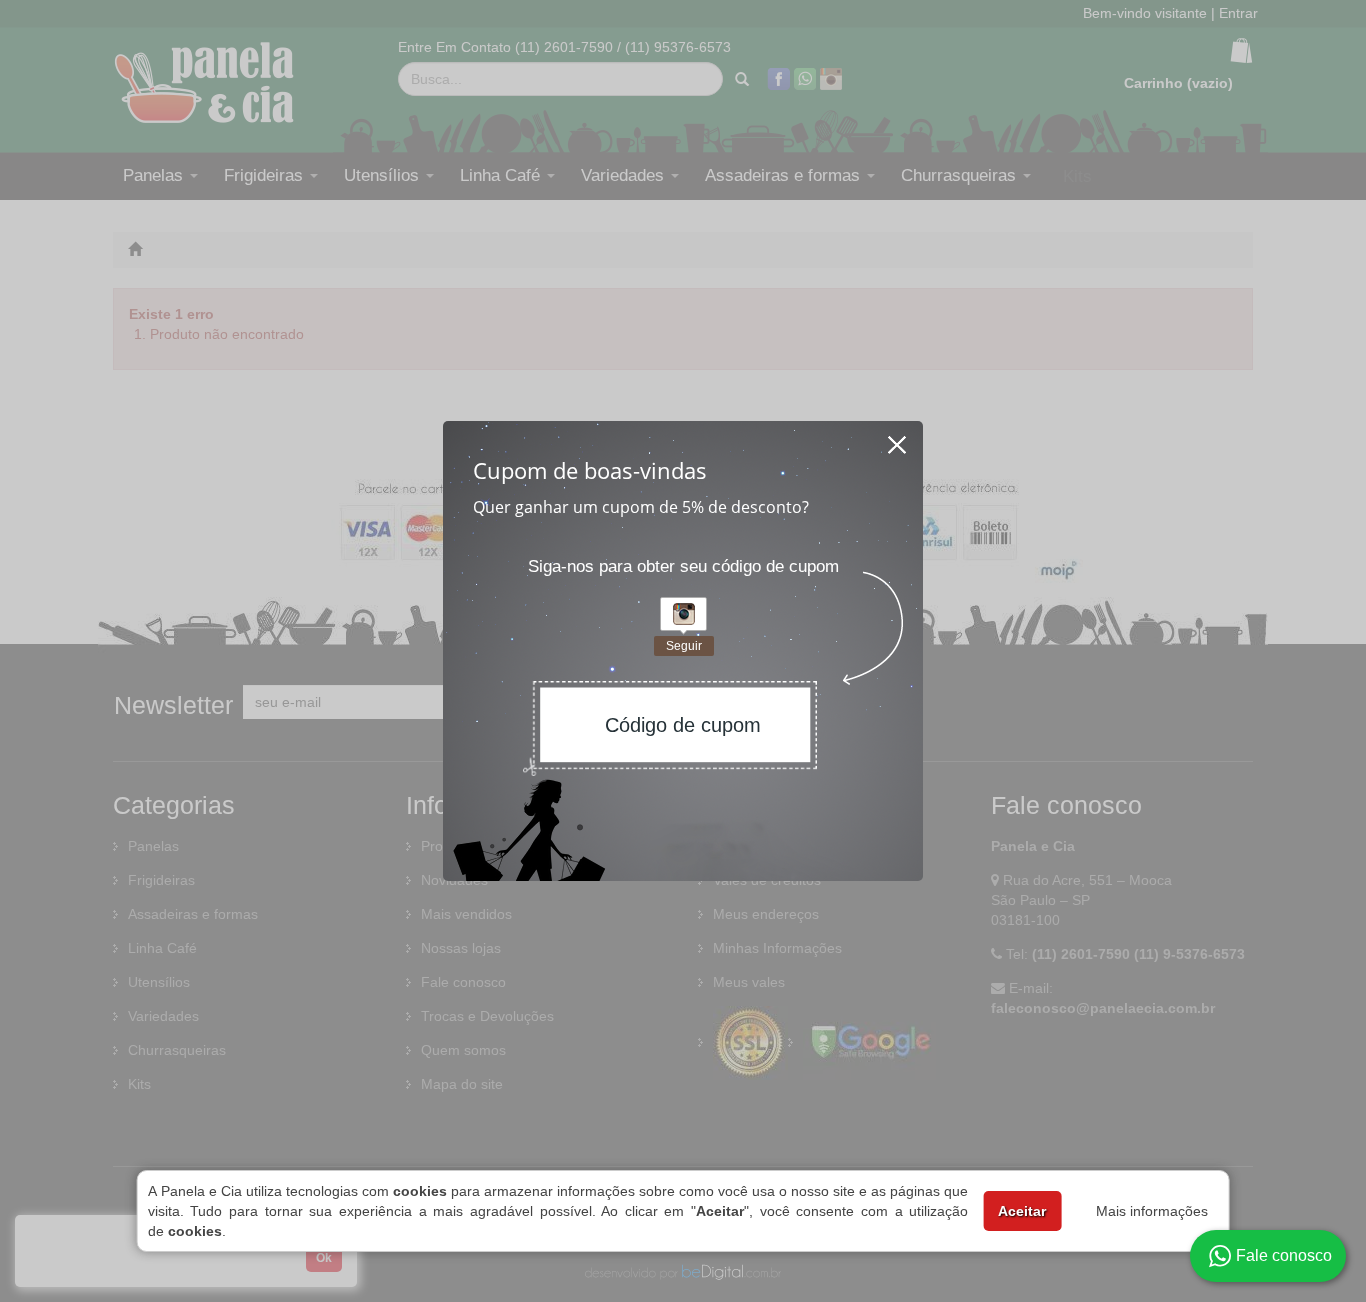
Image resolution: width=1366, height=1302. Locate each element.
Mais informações (1152, 1211)
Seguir (684, 646)
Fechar (898, 439)
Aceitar (1022, 1211)
